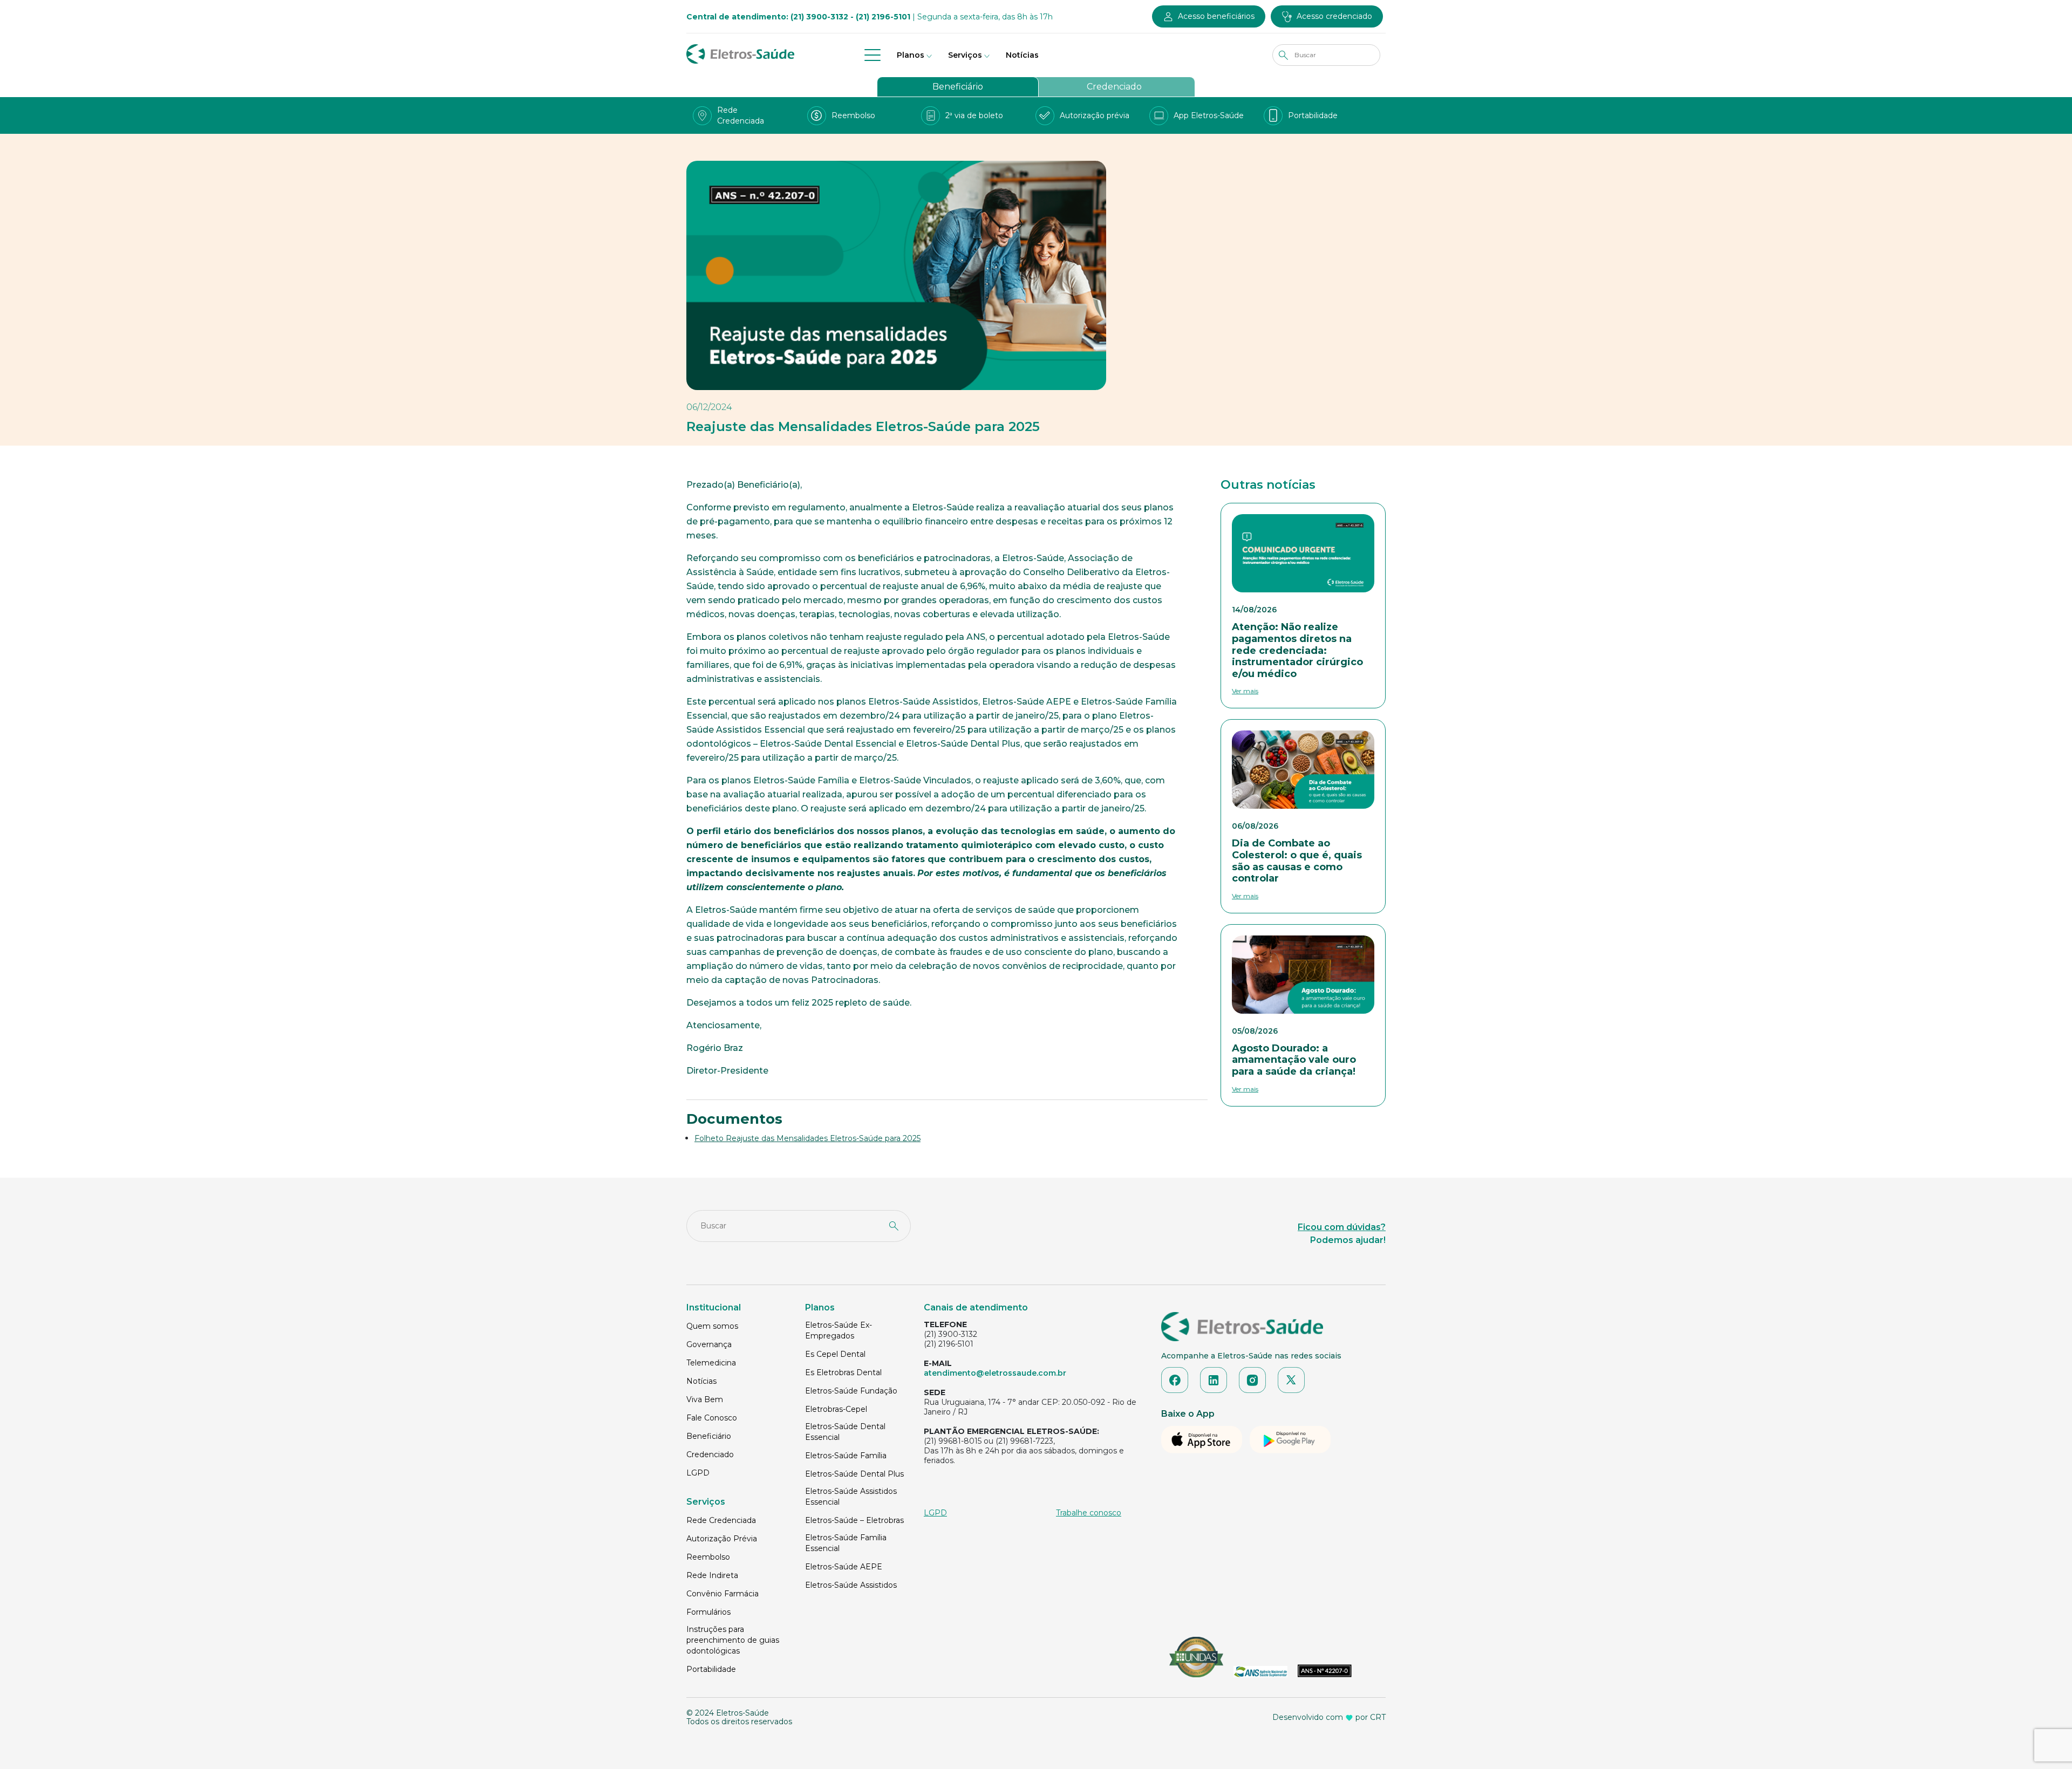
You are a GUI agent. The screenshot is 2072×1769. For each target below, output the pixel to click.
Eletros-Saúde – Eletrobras (854, 1520)
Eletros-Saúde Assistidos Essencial (851, 1497)
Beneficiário (958, 87)
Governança (709, 1344)
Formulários (708, 1612)
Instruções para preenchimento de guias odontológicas (733, 1640)
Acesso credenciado (1334, 16)
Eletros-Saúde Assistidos (851, 1585)
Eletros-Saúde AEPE (844, 1567)
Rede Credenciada (721, 1520)
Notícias (1022, 55)
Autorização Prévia (722, 1539)
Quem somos (712, 1326)
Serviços (965, 55)
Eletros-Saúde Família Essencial (846, 1543)
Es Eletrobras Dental (843, 1372)
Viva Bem (705, 1399)
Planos (911, 55)
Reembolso (708, 1557)
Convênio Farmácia (723, 1594)
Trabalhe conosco (1089, 1513)
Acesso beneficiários (1216, 16)
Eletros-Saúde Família (846, 1456)
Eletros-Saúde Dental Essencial (845, 1432)
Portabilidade (711, 1669)
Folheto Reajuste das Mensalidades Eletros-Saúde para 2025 (807, 1138)
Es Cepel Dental (835, 1354)
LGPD (698, 1473)
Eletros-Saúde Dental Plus (854, 1474)
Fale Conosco (712, 1418)
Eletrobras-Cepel (836, 1409)
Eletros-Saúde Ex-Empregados (839, 1330)
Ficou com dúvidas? (1342, 1227)
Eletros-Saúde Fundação (851, 1391)
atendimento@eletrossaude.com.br (995, 1373)
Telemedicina (711, 1363)
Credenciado (1114, 87)
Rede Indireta (712, 1575)
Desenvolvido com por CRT (1329, 1717)
